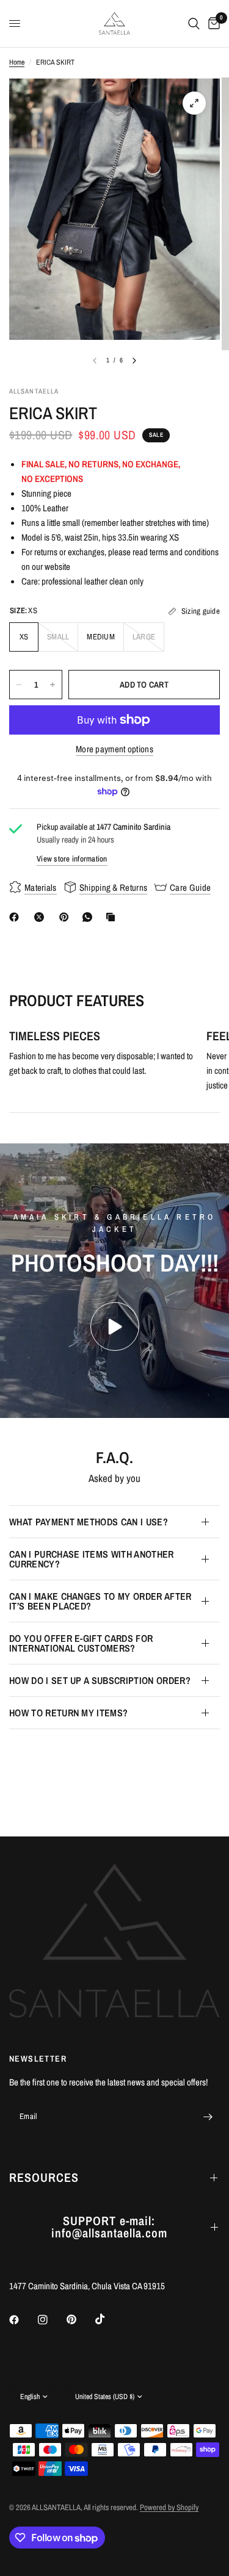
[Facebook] (16, 917)
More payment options (114, 749)
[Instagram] (51, 2320)
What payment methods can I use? (89, 1522)
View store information (72, 859)
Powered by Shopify (169, 2507)
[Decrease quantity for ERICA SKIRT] (19, 685)
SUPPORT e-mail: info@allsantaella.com (109, 2227)
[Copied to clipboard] (113, 917)
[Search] (194, 23)
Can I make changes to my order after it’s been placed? (100, 1601)
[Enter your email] (208, 2117)
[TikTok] (109, 2319)
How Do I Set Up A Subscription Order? (100, 1680)
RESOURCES (44, 2177)
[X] (42, 917)
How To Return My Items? (68, 1713)
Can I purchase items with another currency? (92, 1559)
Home (17, 62)
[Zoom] (194, 103)
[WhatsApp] (90, 917)
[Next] (134, 361)
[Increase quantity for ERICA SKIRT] (53, 685)
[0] (212, 23)
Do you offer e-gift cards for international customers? (81, 1643)
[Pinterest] (67, 917)
